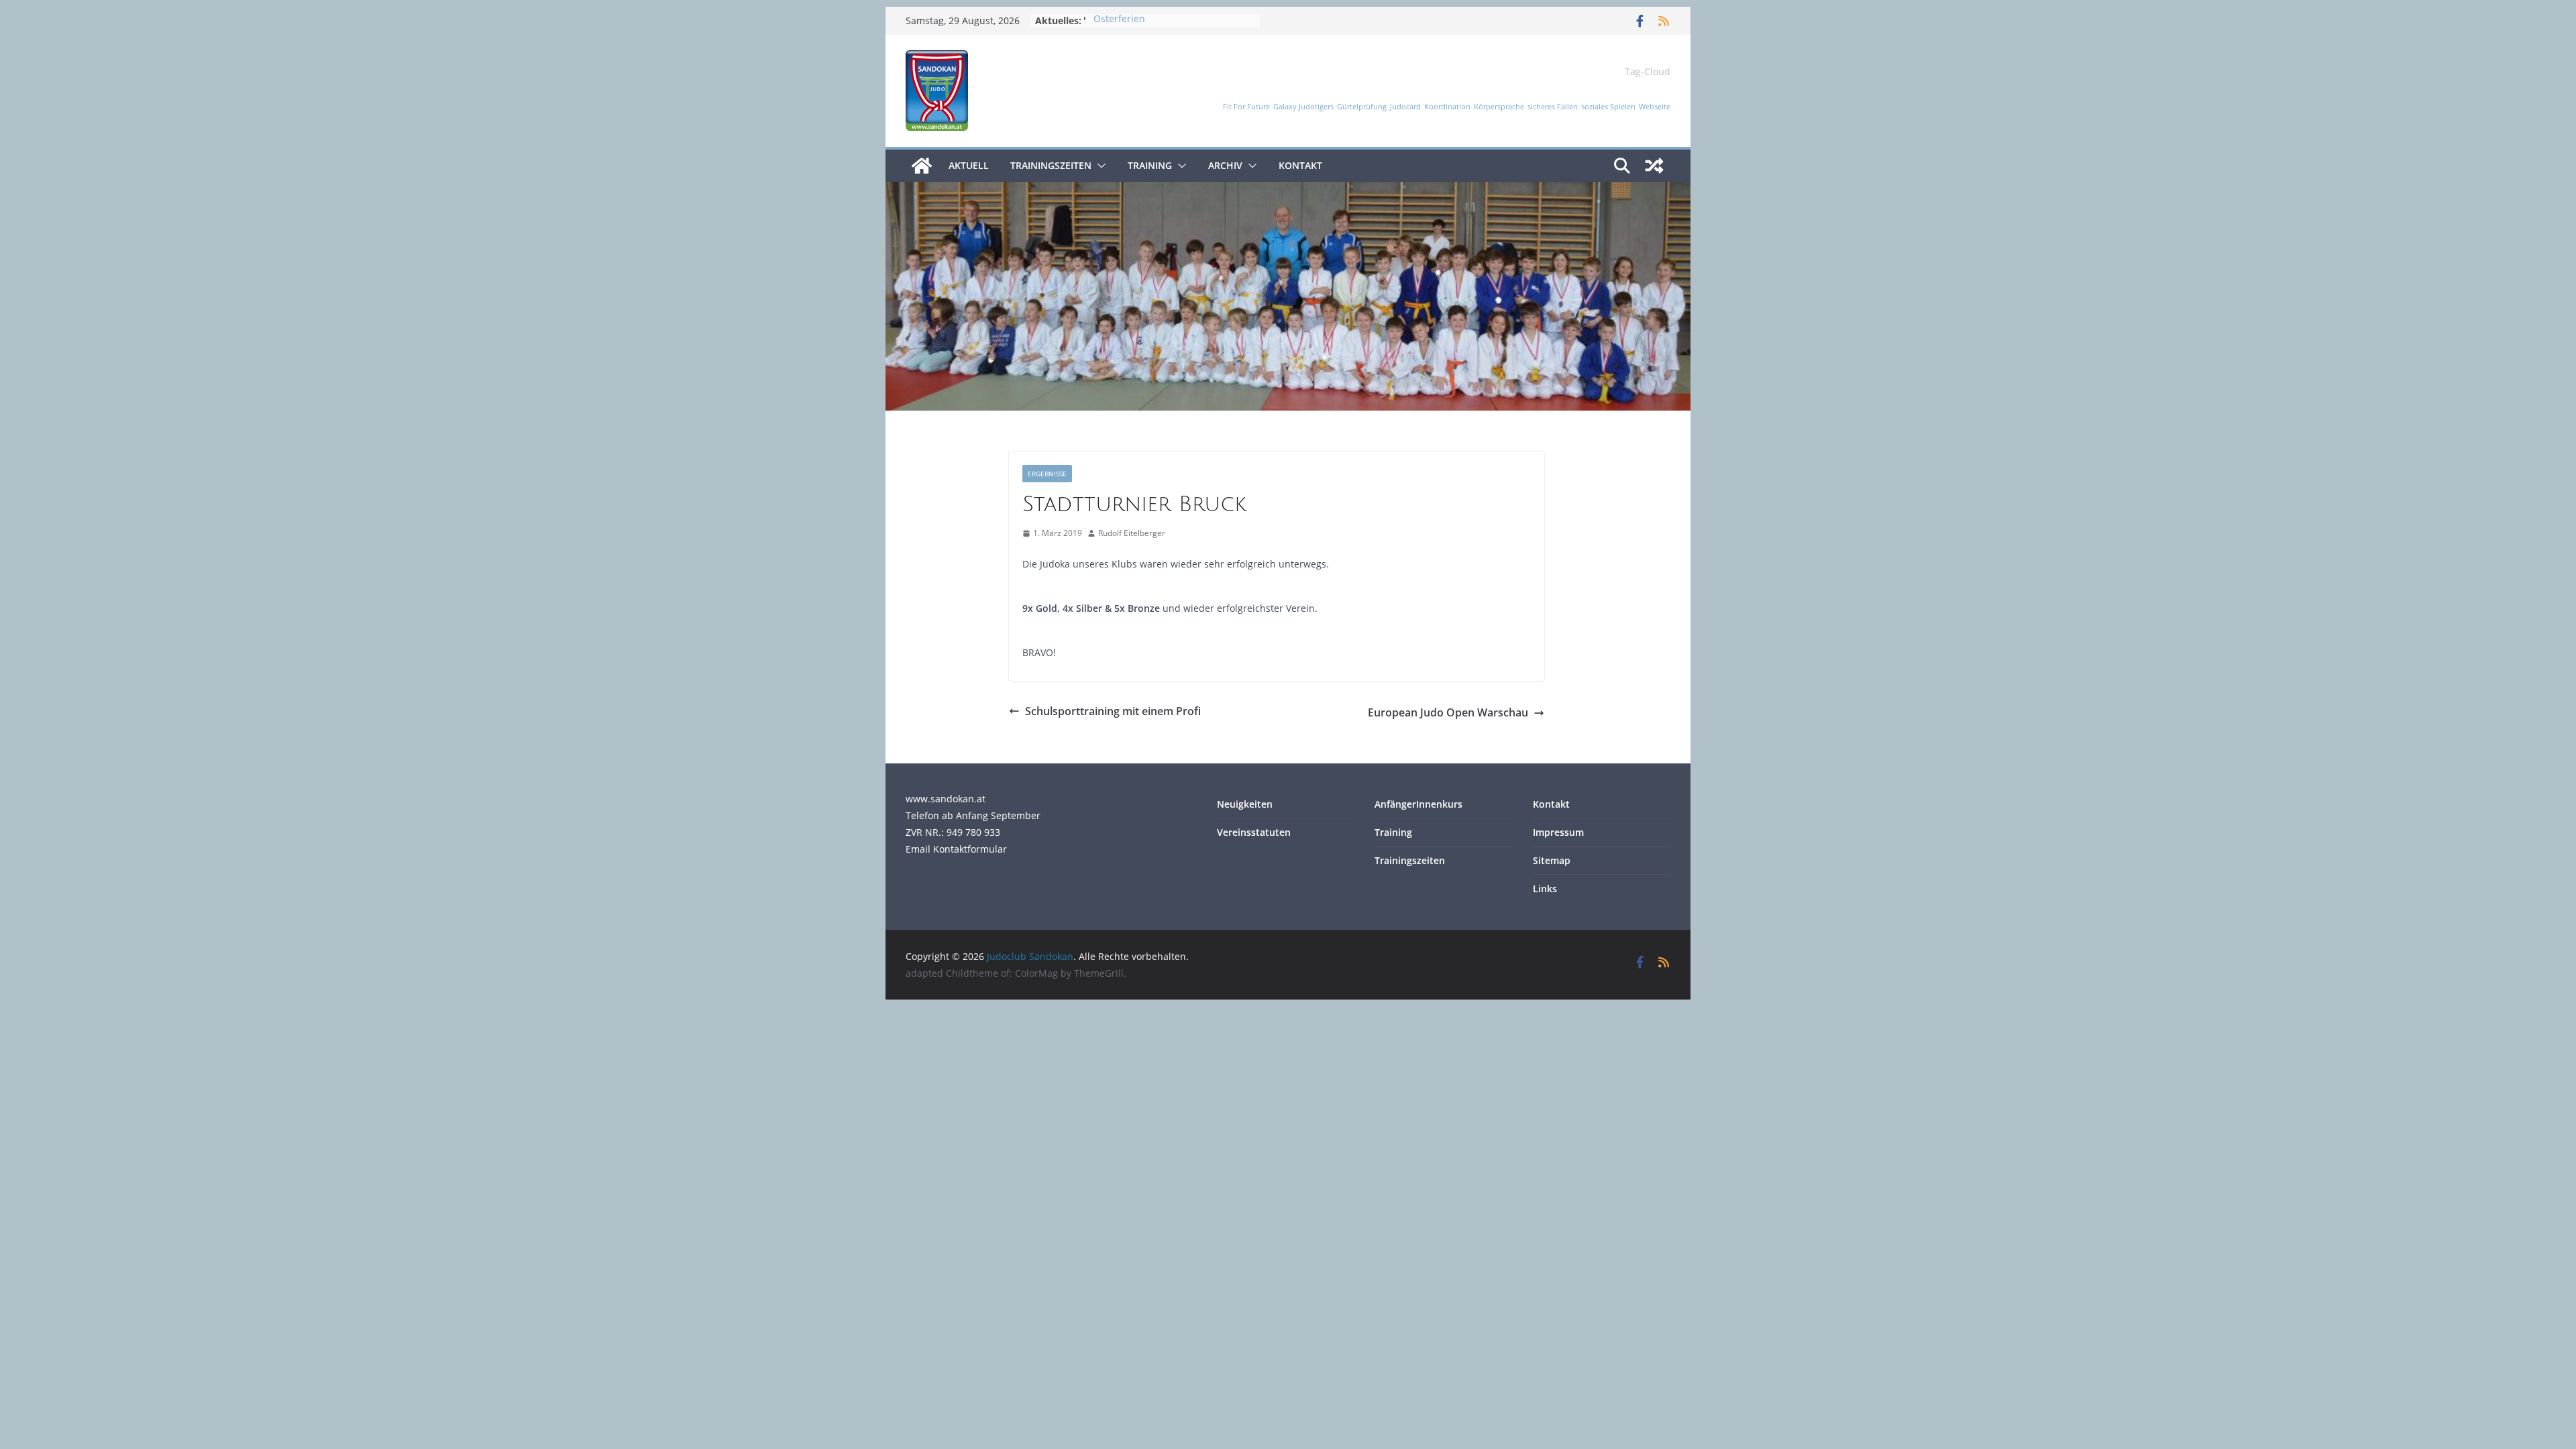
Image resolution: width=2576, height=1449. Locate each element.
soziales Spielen (1608, 107)
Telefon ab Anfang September (973, 815)
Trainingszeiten (1051, 165)
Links (1545, 889)
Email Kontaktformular (956, 849)
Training (1150, 165)
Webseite (1655, 107)
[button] (1099, 166)
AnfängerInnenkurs (1418, 804)
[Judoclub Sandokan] (922, 166)
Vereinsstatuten (1254, 832)
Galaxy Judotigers (1303, 107)
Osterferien (1119, 20)
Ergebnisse (1047, 474)
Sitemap (1552, 860)
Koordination (1447, 107)
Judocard (1405, 107)
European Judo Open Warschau (1448, 712)
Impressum (1558, 832)
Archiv (1225, 165)
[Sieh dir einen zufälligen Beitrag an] (1654, 166)
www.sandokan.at (946, 799)
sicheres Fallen (1553, 107)
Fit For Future (1246, 107)
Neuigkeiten (1245, 804)
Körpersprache (1499, 107)
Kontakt (1300, 165)
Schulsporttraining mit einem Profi (1113, 711)
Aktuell (969, 165)
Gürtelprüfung (1362, 107)
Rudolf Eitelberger (1132, 533)
